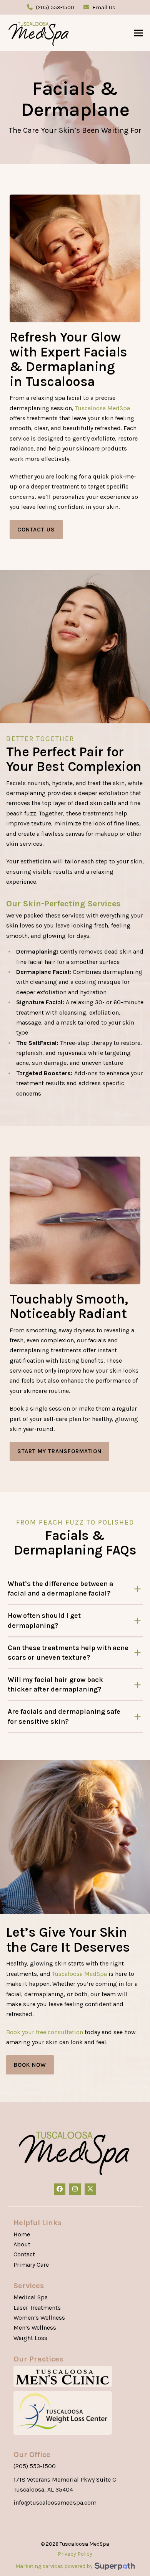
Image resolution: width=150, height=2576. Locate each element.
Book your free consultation (45, 2032)
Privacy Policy (75, 2554)
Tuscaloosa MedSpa (102, 408)
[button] (138, 33)
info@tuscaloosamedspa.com (55, 2503)
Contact (24, 2254)
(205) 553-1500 (55, 7)
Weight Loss (30, 2338)
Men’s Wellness (35, 2328)
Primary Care (31, 2265)
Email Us (104, 7)
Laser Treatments (37, 2308)
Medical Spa (31, 2297)
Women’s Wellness (39, 2318)
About (22, 2244)
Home (22, 2234)
